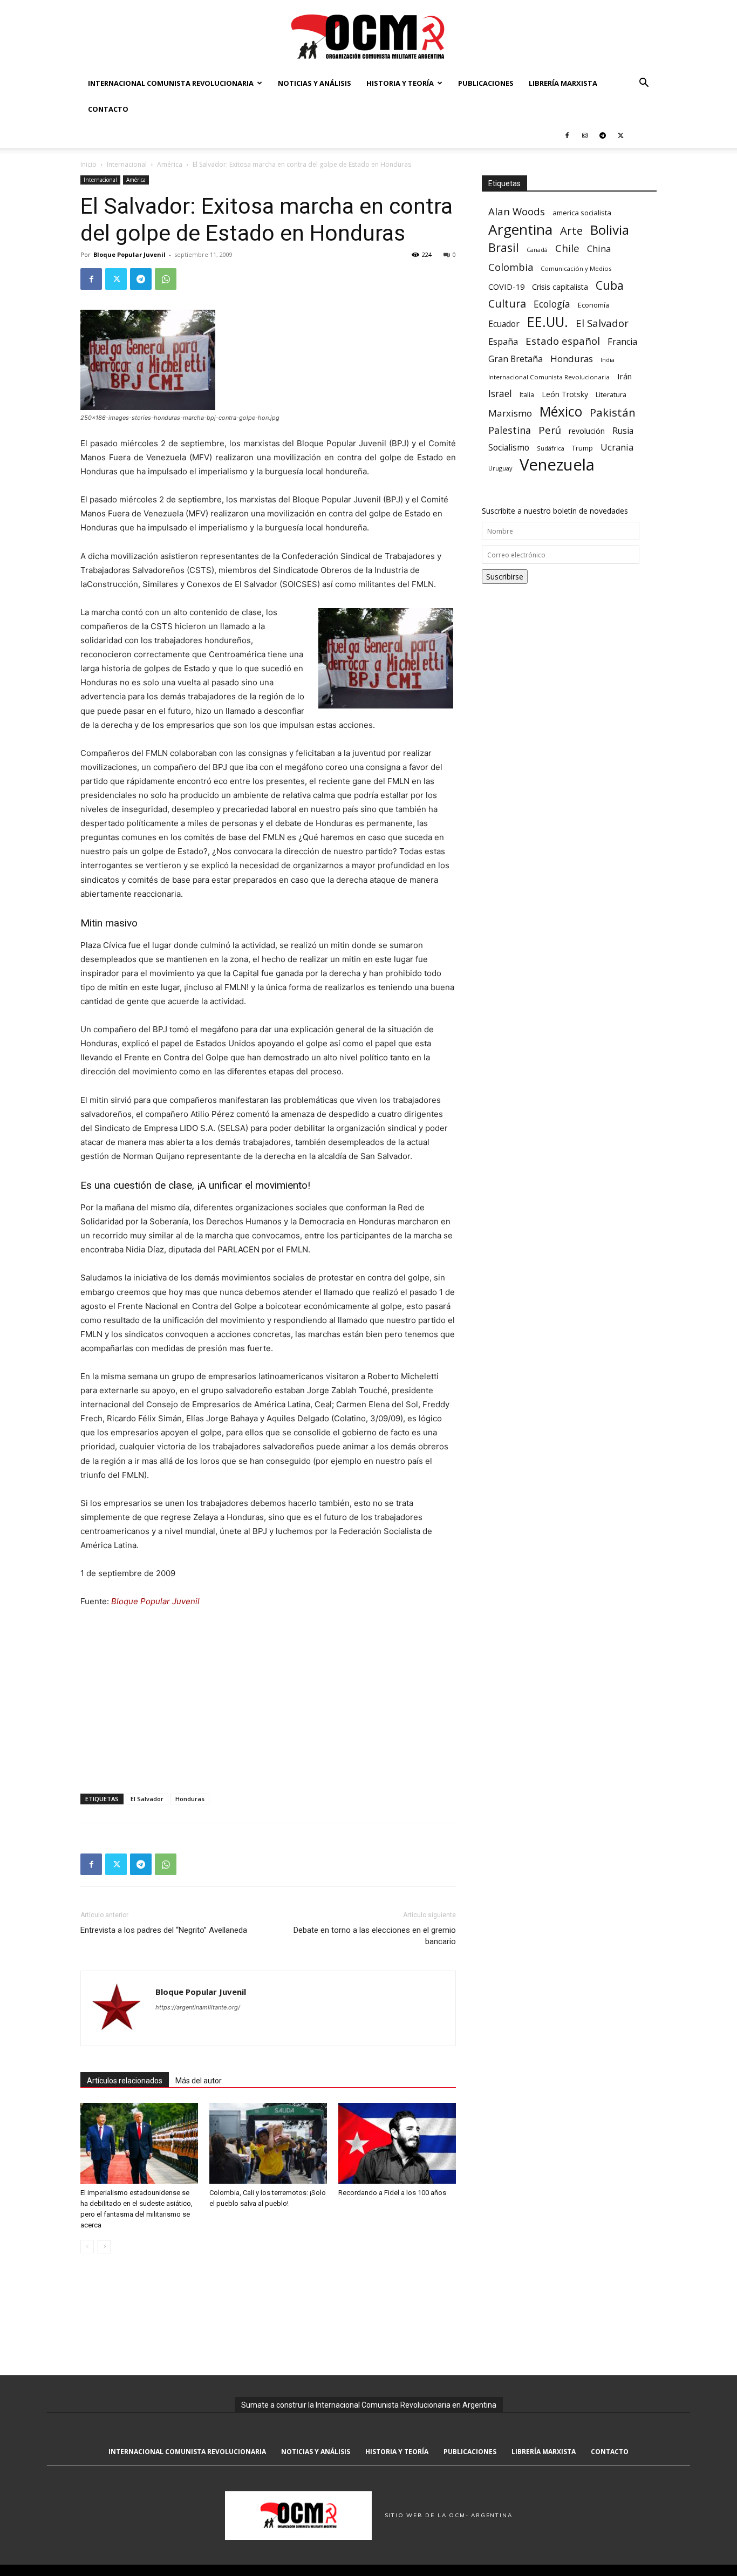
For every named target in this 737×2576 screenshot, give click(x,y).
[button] (644, 84)
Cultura (507, 304)
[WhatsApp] (166, 279)
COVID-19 (506, 287)
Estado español (563, 341)
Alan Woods (517, 211)
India (608, 360)
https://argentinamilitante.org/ (198, 2007)
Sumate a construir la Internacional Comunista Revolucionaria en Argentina (369, 2405)
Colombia (511, 267)
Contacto (108, 109)
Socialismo (509, 448)
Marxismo (510, 413)
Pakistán (613, 413)
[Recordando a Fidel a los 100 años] (397, 2143)
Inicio (88, 164)
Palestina (510, 430)
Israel (500, 394)
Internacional (127, 164)
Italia (527, 395)
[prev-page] (87, 2247)
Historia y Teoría (400, 83)
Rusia (623, 431)
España (503, 342)
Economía (593, 305)
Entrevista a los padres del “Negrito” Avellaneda (164, 1930)
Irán (625, 376)
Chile (567, 248)
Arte (571, 231)
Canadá (537, 250)
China (599, 249)
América (170, 164)
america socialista (582, 213)
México (561, 411)
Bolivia (610, 230)
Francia (622, 342)
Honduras (190, 1799)
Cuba (610, 285)
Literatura (611, 395)
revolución (587, 431)
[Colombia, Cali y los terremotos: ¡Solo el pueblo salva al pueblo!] (268, 2143)
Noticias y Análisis (315, 83)
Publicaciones (486, 83)
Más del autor (199, 2081)
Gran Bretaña (516, 359)
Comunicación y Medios (576, 268)
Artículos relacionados (125, 2081)
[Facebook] (567, 135)
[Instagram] (585, 135)
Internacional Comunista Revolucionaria (171, 83)
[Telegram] (603, 135)
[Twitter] (620, 135)
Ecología (552, 304)
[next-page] (104, 2247)
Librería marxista (563, 83)
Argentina (520, 230)
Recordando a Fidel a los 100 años (392, 2193)
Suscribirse (505, 577)
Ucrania (617, 448)
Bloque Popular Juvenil (129, 254)
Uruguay (500, 468)
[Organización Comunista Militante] (368, 36)
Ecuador (504, 324)
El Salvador (147, 1799)
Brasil (504, 247)
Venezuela (557, 465)
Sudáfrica (551, 448)
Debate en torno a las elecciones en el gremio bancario (375, 1936)
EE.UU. (548, 322)
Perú (550, 430)
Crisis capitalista (560, 287)
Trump (582, 448)
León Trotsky (565, 394)
